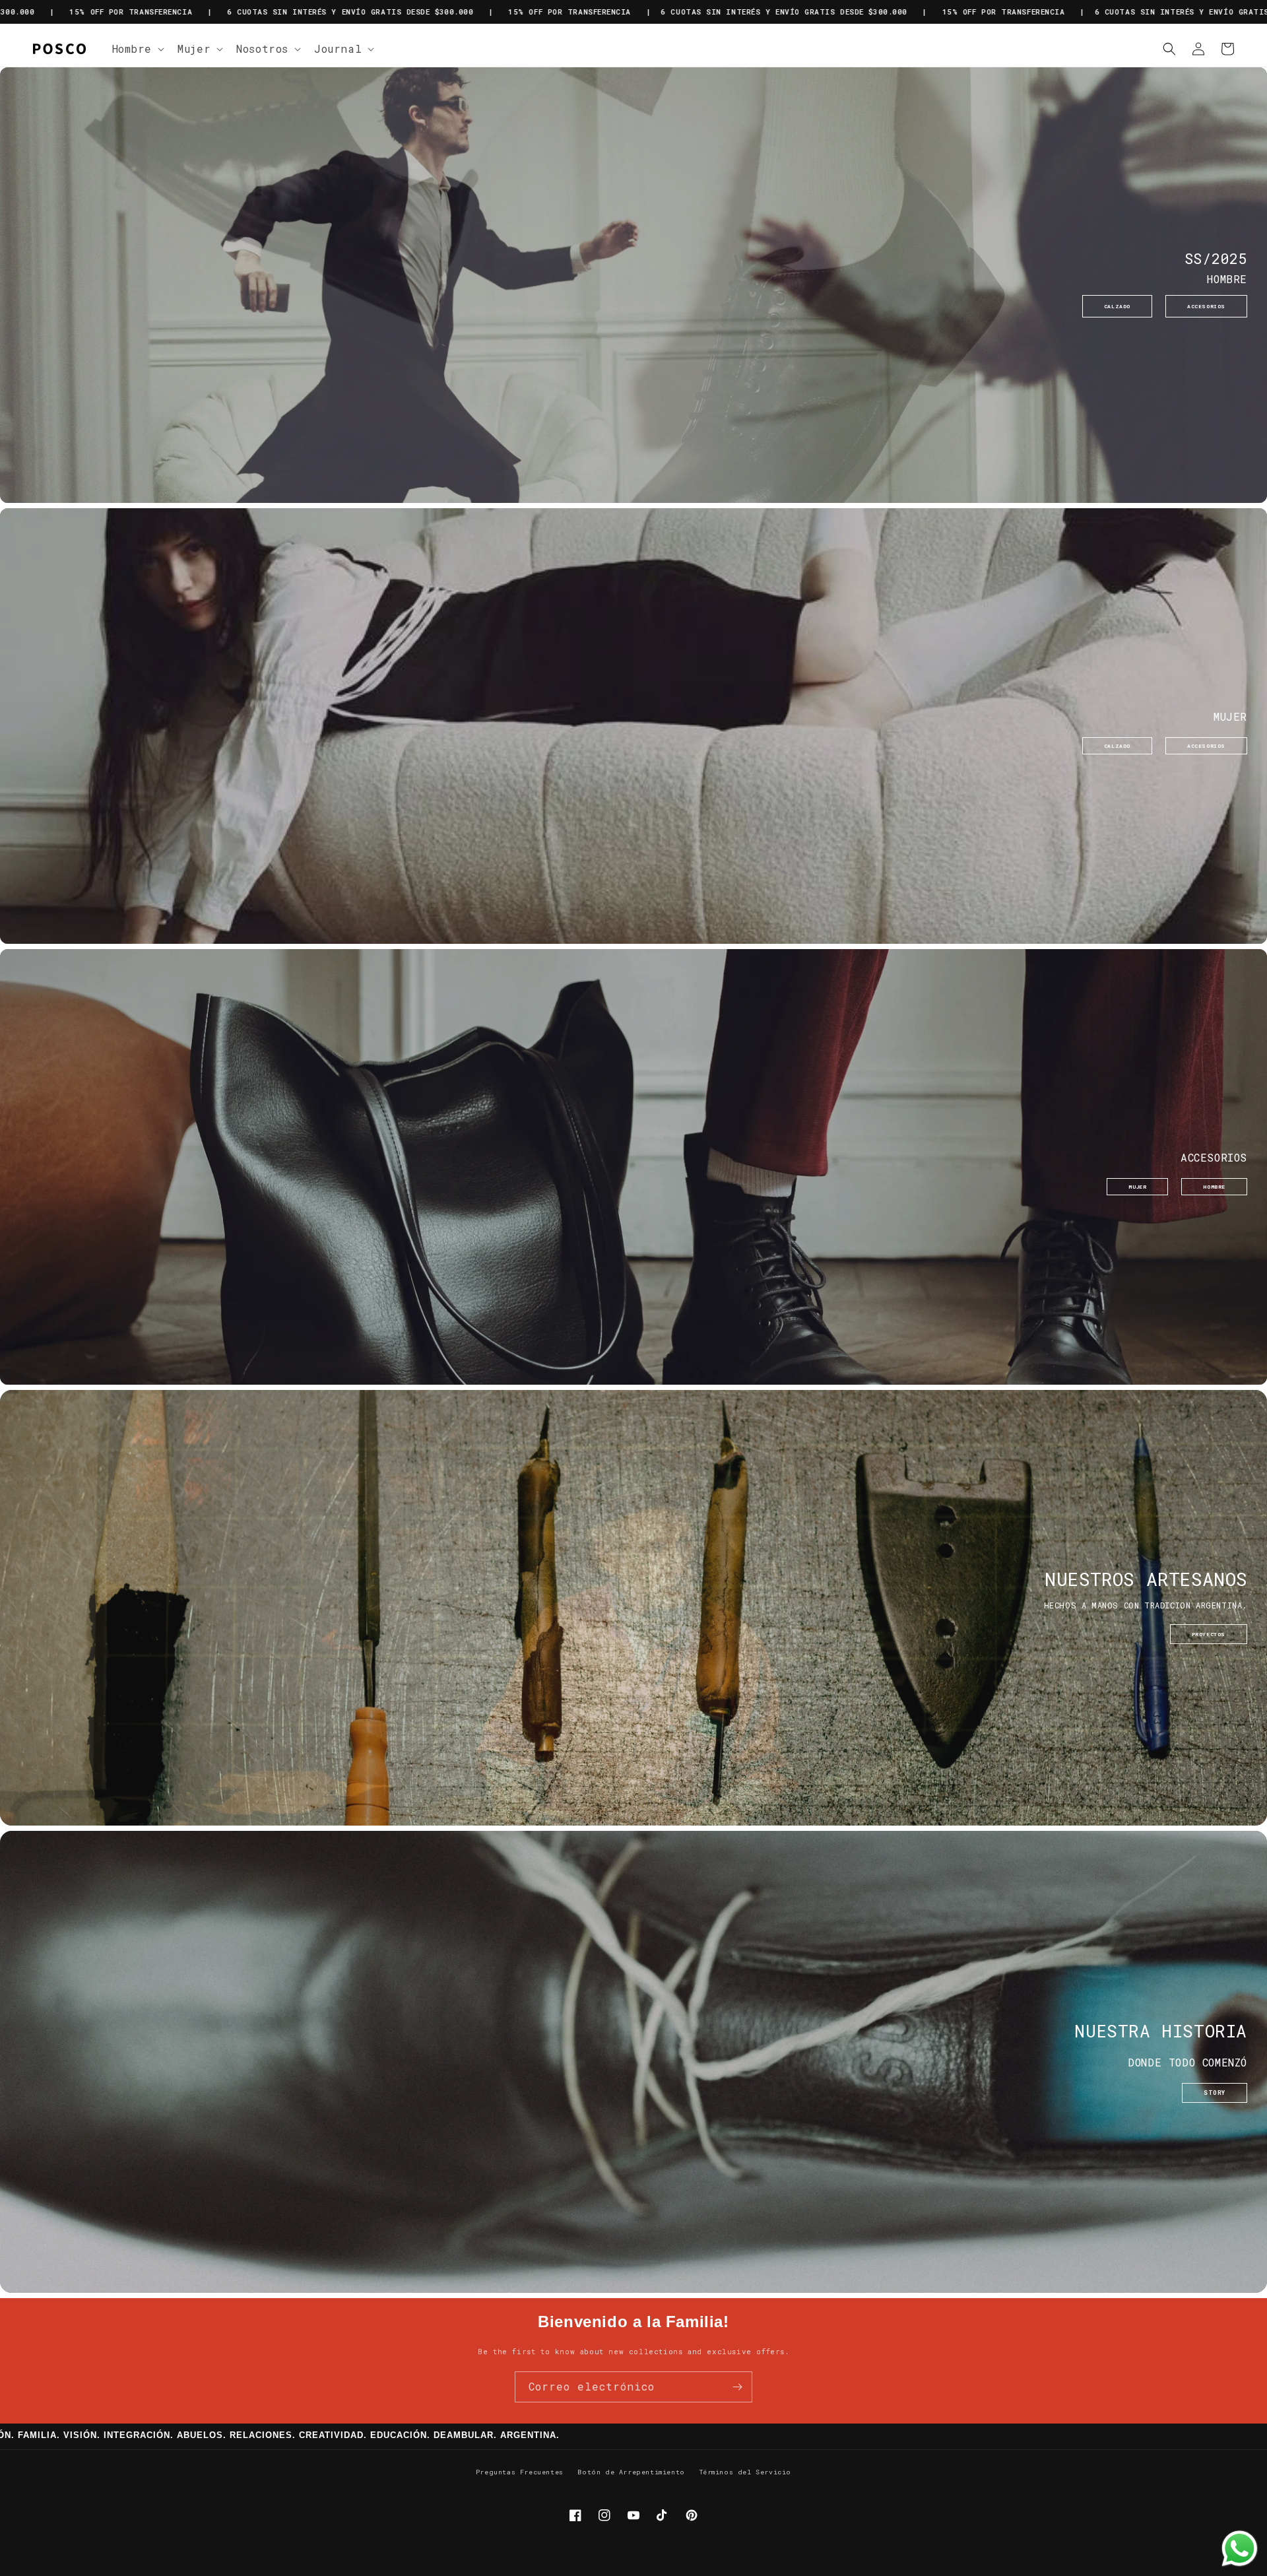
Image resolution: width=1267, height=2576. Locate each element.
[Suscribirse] (737, 2387)
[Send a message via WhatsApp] (1240, 2549)
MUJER (1137, 1187)
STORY (1215, 2093)
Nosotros (262, 49)
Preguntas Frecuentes (520, 2472)
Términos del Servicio (746, 2472)
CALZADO (1117, 306)
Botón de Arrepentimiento (631, 2472)
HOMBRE (1214, 1187)
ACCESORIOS (1206, 306)
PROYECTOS (1209, 1634)
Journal (338, 49)
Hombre (132, 49)
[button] (137, 49)
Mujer (194, 49)
